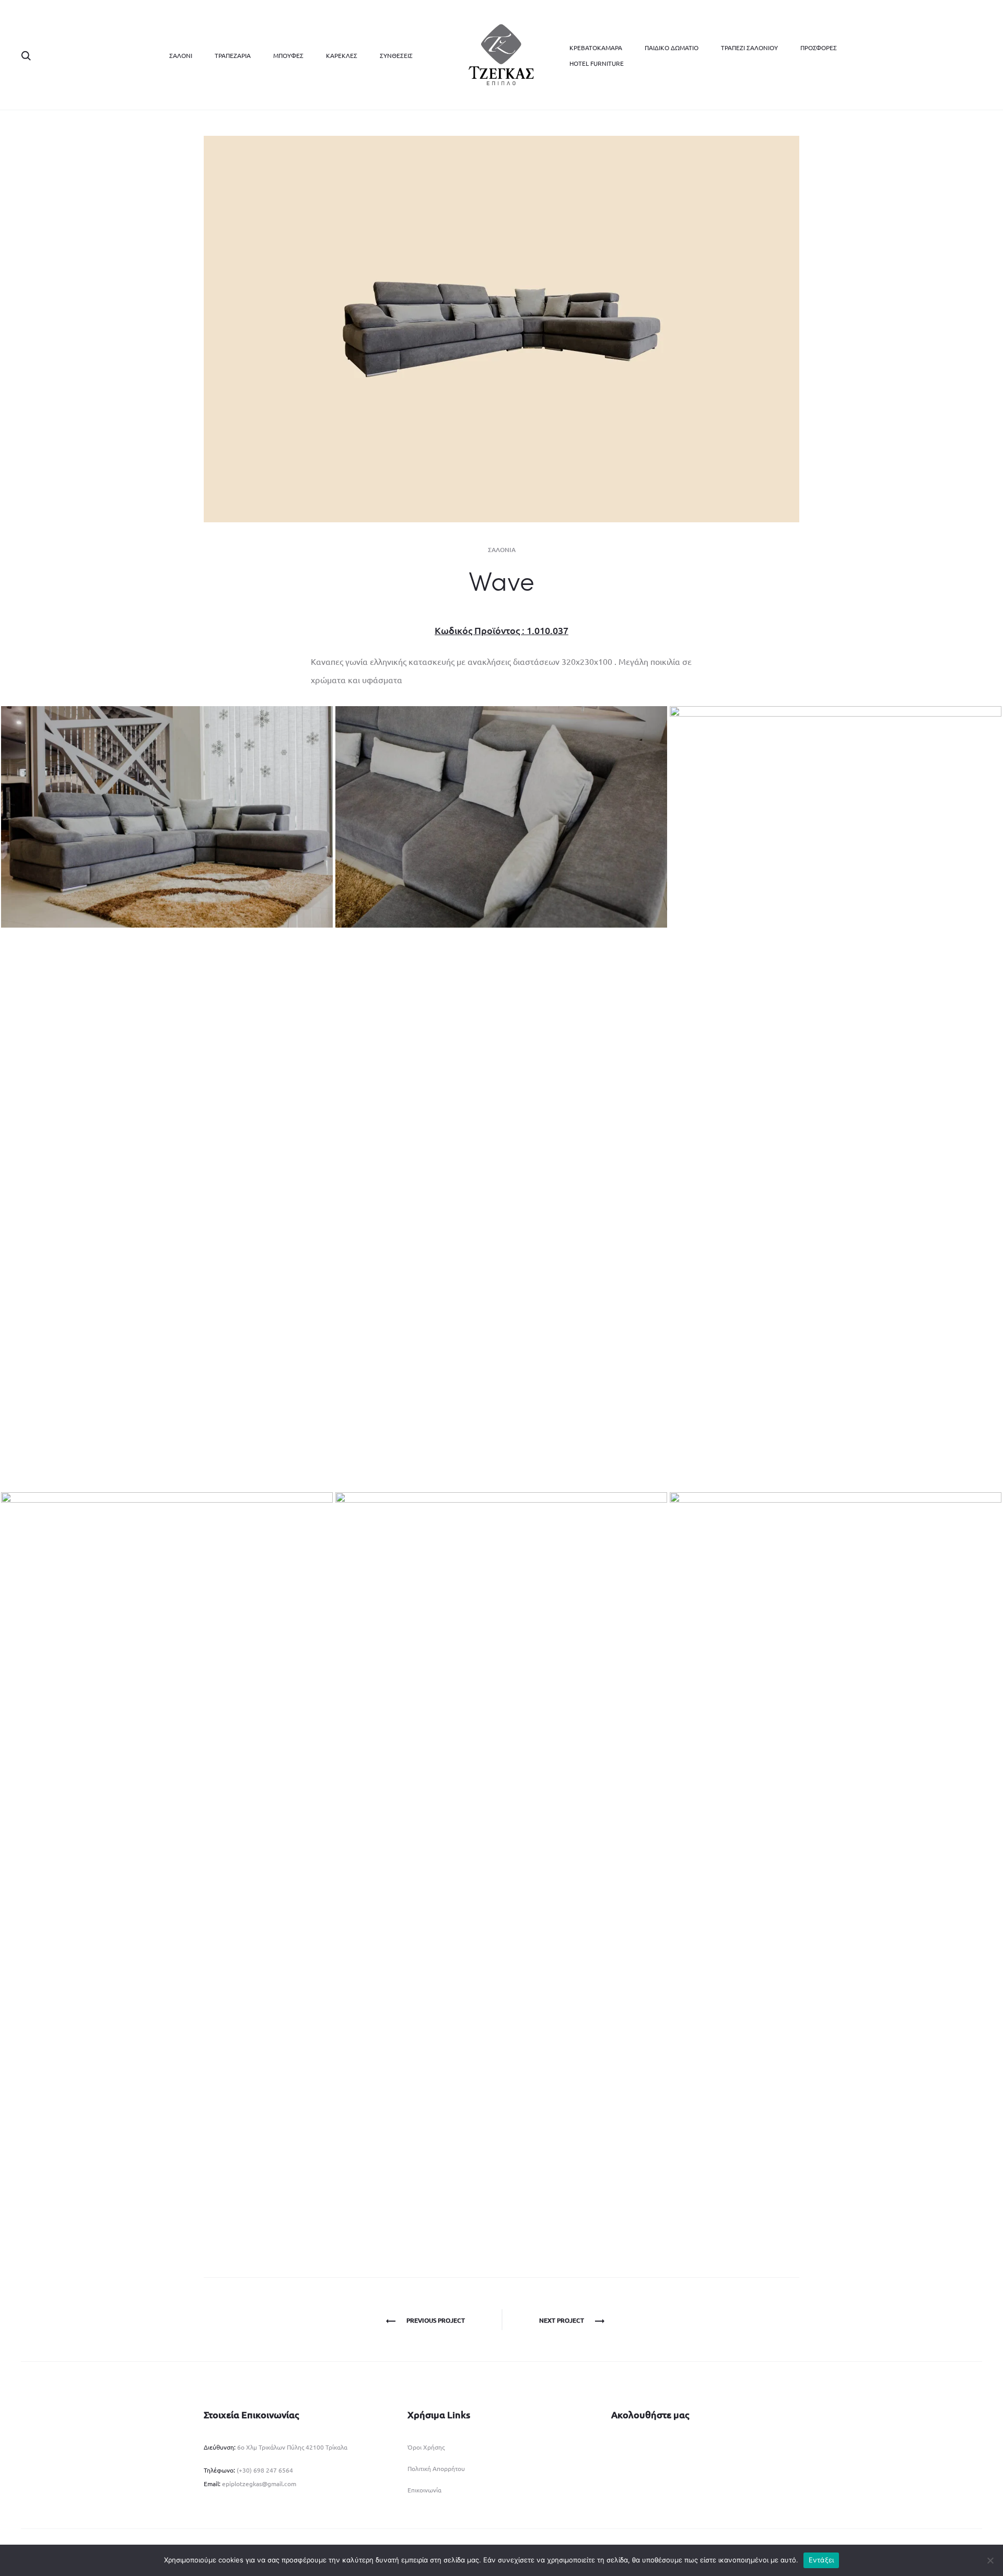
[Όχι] (990, 2560)
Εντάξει (821, 2560)
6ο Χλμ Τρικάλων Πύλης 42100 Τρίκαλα (291, 2447)
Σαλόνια (502, 550)
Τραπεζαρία (233, 55)
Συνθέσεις (396, 55)
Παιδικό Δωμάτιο (672, 48)
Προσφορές (819, 48)
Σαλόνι (181, 55)
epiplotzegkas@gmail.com (259, 2484)
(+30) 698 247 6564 (265, 2470)
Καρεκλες (342, 55)
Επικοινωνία (424, 2490)
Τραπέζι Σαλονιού (749, 48)
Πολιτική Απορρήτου (436, 2468)
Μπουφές (288, 55)
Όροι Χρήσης (426, 2447)
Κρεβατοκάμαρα (596, 48)
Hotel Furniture (597, 63)
